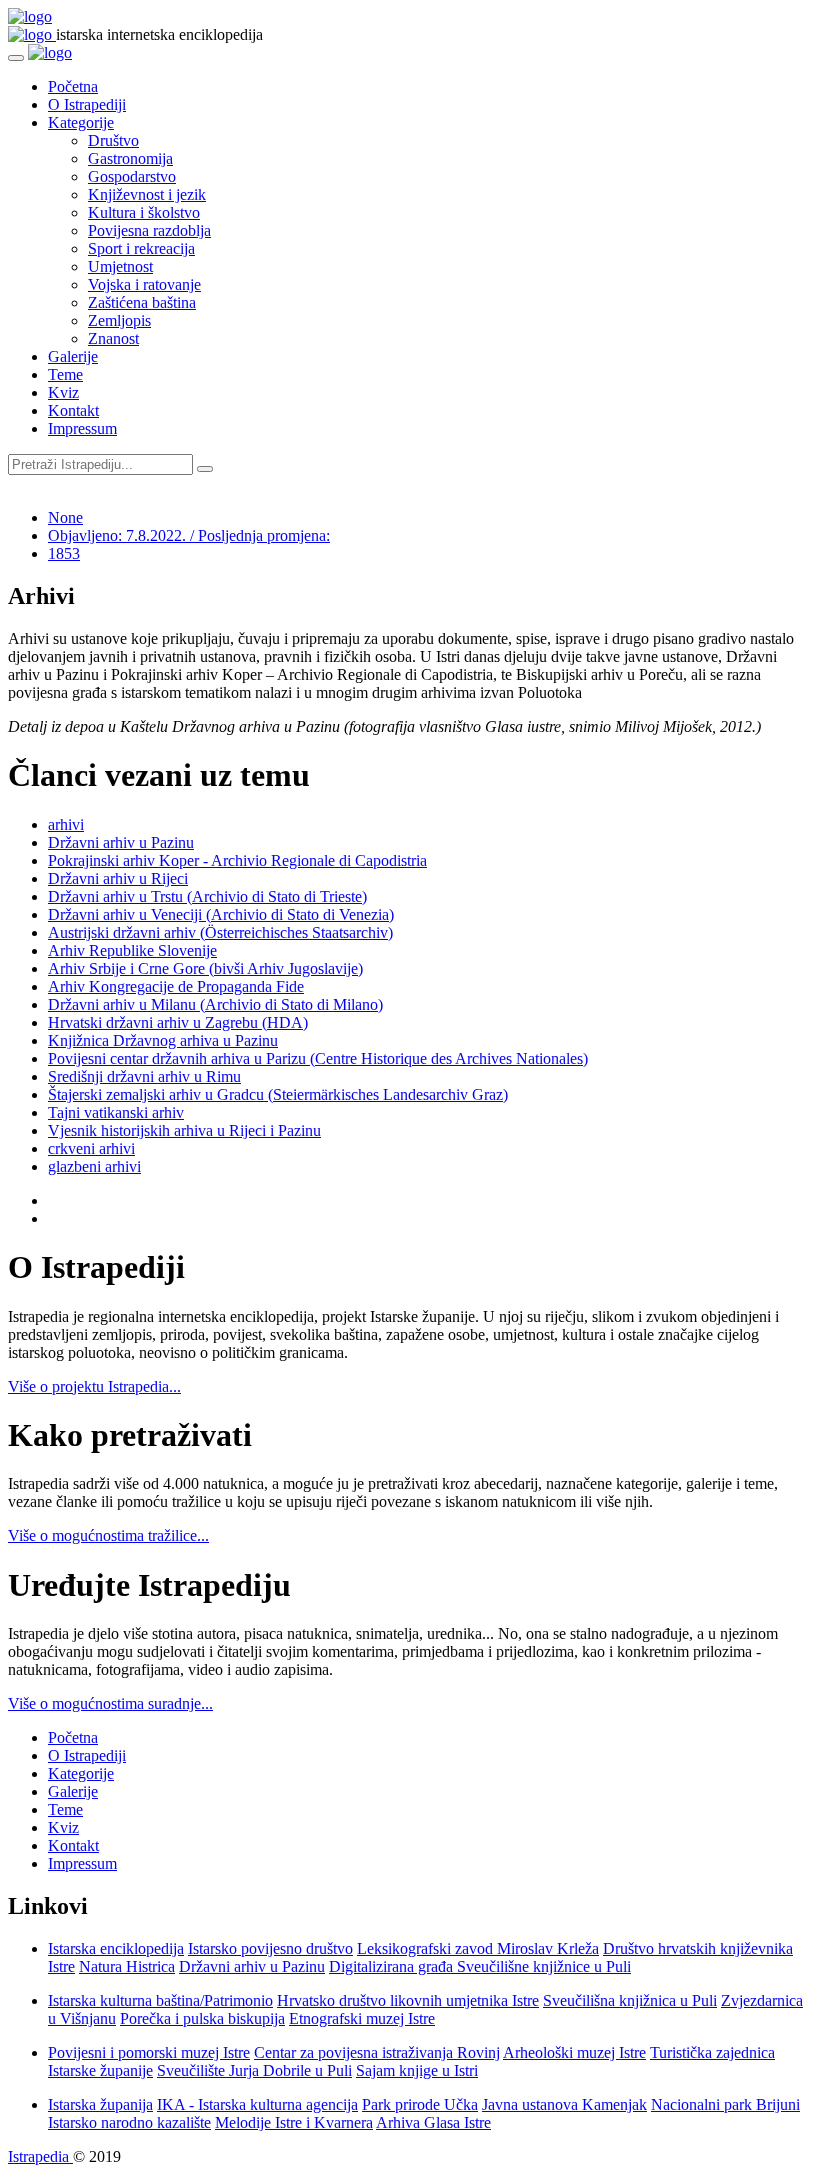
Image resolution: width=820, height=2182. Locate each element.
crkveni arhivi (91, 1148)
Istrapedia (40, 2156)
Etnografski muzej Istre (362, 2018)
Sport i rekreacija (141, 248)
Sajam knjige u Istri (417, 2070)
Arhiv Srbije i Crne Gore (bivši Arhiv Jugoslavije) (205, 968)
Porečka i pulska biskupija (202, 2018)
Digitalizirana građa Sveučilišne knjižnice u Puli (480, 1966)
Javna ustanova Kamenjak (564, 2104)
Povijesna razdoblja (149, 230)
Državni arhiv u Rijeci (118, 878)
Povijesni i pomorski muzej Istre (149, 2052)
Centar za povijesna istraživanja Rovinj (377, 2052)
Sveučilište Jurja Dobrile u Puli (254, 2070)
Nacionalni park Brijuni (725, 2104)
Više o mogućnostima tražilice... (108, 1535)
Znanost (113, 338)
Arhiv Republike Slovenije (132, 950)
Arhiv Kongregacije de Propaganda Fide (176, 986)
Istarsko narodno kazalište (129, 2122)
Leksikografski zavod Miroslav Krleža (478, 1948)
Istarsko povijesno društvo (270, 1948)
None (65, 517)
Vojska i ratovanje (144, 284)
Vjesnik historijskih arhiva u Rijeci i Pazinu (184, 1130)
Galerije (73, 356)
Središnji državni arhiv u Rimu (144, 1076)
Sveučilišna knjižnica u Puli (630, 2000)
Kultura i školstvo (144, 212)
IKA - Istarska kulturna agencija (257, 2104)
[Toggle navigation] (16, 58)
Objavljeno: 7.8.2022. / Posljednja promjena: (189, 535)
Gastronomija (130, 158)
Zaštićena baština (142, 302)
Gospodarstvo (132, 176)
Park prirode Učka (420, 2104)
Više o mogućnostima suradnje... (110, 1703)
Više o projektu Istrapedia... (94, 1386)
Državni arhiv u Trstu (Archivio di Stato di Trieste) (207, 896)
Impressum (82, 428)
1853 (64, 553)
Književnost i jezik (147, 194)
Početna (73, 86)
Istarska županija (100, 2104)
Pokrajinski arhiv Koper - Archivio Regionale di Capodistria (237, 860)
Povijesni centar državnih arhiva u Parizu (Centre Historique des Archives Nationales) (318, 1058)
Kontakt (73, 410)
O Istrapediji (87, 104)
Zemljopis (119, 320)
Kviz (63, 392)
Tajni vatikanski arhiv (116, 1112)
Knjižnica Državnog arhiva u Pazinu (163, 1040)
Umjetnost (120, 266)
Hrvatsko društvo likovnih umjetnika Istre (408, 2000)
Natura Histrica (127, 1966)
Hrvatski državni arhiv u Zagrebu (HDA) (178, 1022)
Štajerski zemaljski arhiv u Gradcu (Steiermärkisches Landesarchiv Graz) (278, 1094)
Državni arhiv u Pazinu (121, 842)
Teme (65, 374)
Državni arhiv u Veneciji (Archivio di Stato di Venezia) (221, 914)
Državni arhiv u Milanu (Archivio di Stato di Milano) (215, 1004)
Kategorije (81, 122)
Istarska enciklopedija (116, 1948)
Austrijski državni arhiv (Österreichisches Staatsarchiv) (220, 932)
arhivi (66, 824)
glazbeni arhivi (94, 1166)
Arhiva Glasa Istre (433, 2122)
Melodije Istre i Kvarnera (294, 2122)
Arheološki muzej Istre (574, 2052)
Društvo (113, 140)
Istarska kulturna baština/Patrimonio (160, 2000)
